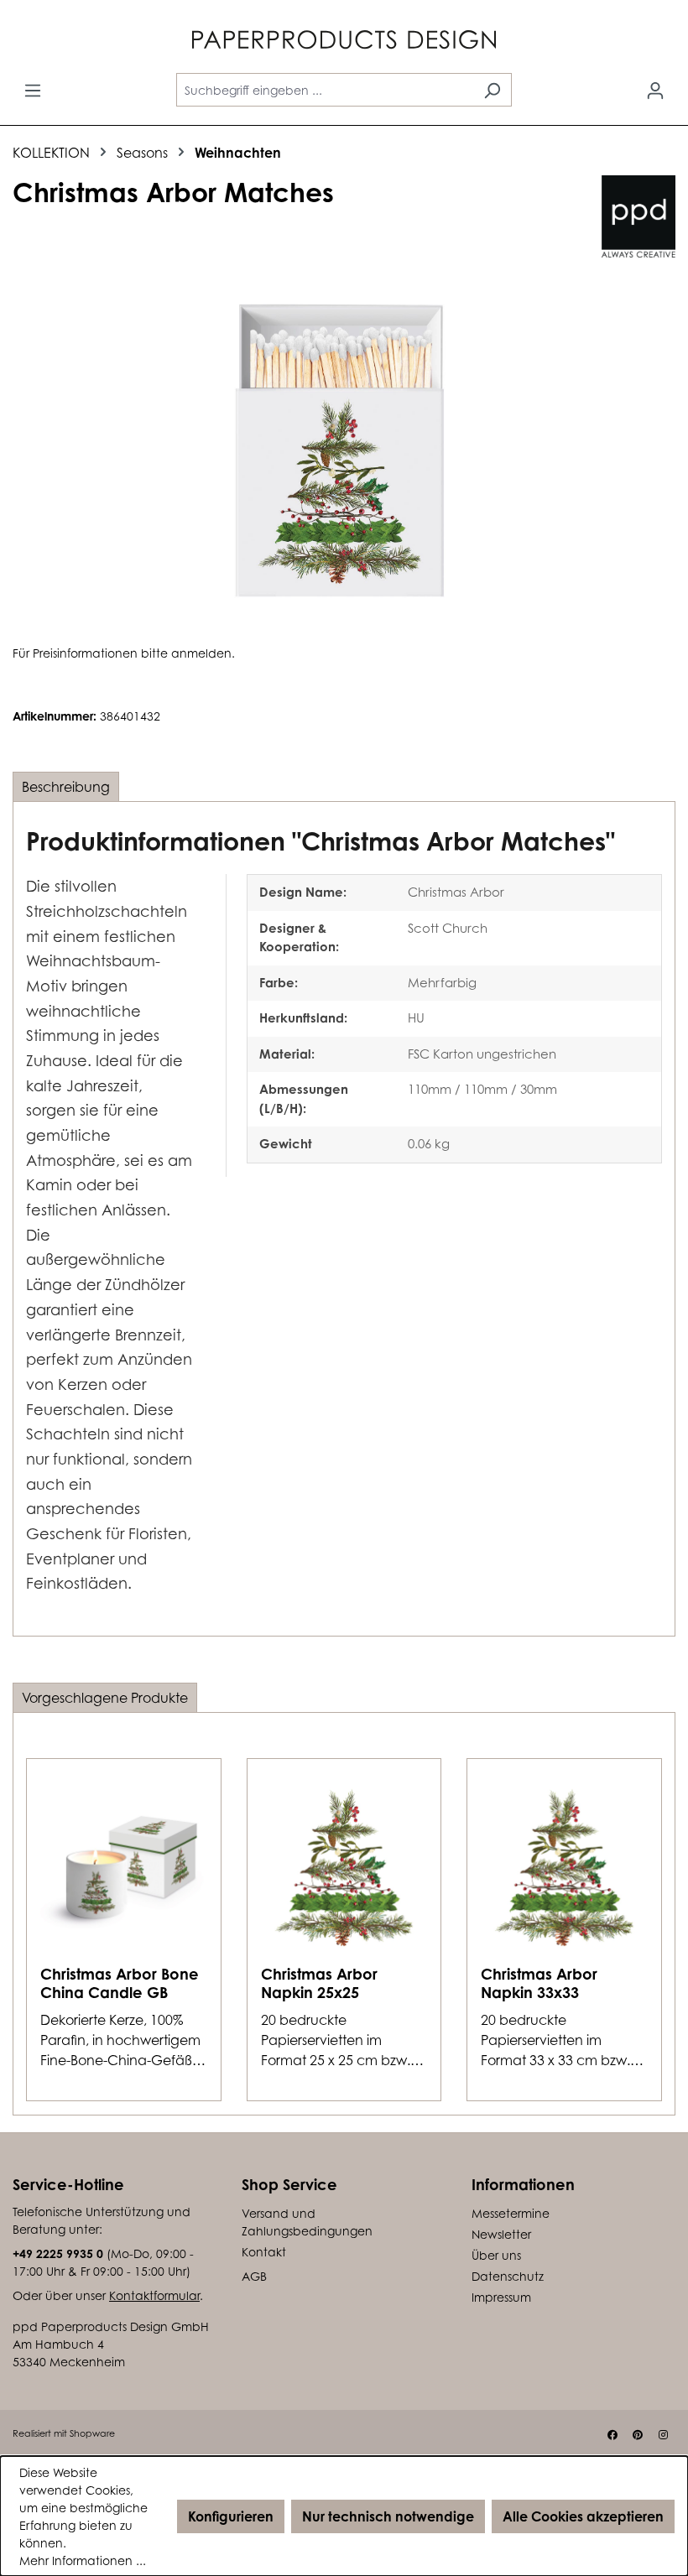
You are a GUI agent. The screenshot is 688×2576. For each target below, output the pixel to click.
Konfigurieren (231, 2516)
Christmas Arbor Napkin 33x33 (539, 1983)
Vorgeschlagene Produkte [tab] (105, 1698)
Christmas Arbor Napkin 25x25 (319, 1983)
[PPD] (638, 216)
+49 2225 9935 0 (58, 2253)
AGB (254, 2276)
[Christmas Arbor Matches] (344, 450)
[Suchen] (492, 90)
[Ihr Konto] (655, 90)
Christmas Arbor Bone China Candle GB (120, 1983)
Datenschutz (508, 2276)
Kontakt (264, 2252)
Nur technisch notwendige (388, 2516)
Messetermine (511, 2213)
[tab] (66, 787)
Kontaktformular (154, 2295)
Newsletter (501, 2234)
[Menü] (33, 90)
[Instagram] (663, 2435)
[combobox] (325, 90)
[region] (344, 450)
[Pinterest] (638, 2435)
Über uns (496, 2255)
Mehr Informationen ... (83, 2560)
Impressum (501, 2297)
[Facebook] (612, 2435)
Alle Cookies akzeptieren (583, 2516)
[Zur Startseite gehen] (344, 42)
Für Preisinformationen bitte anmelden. (124, 653)
